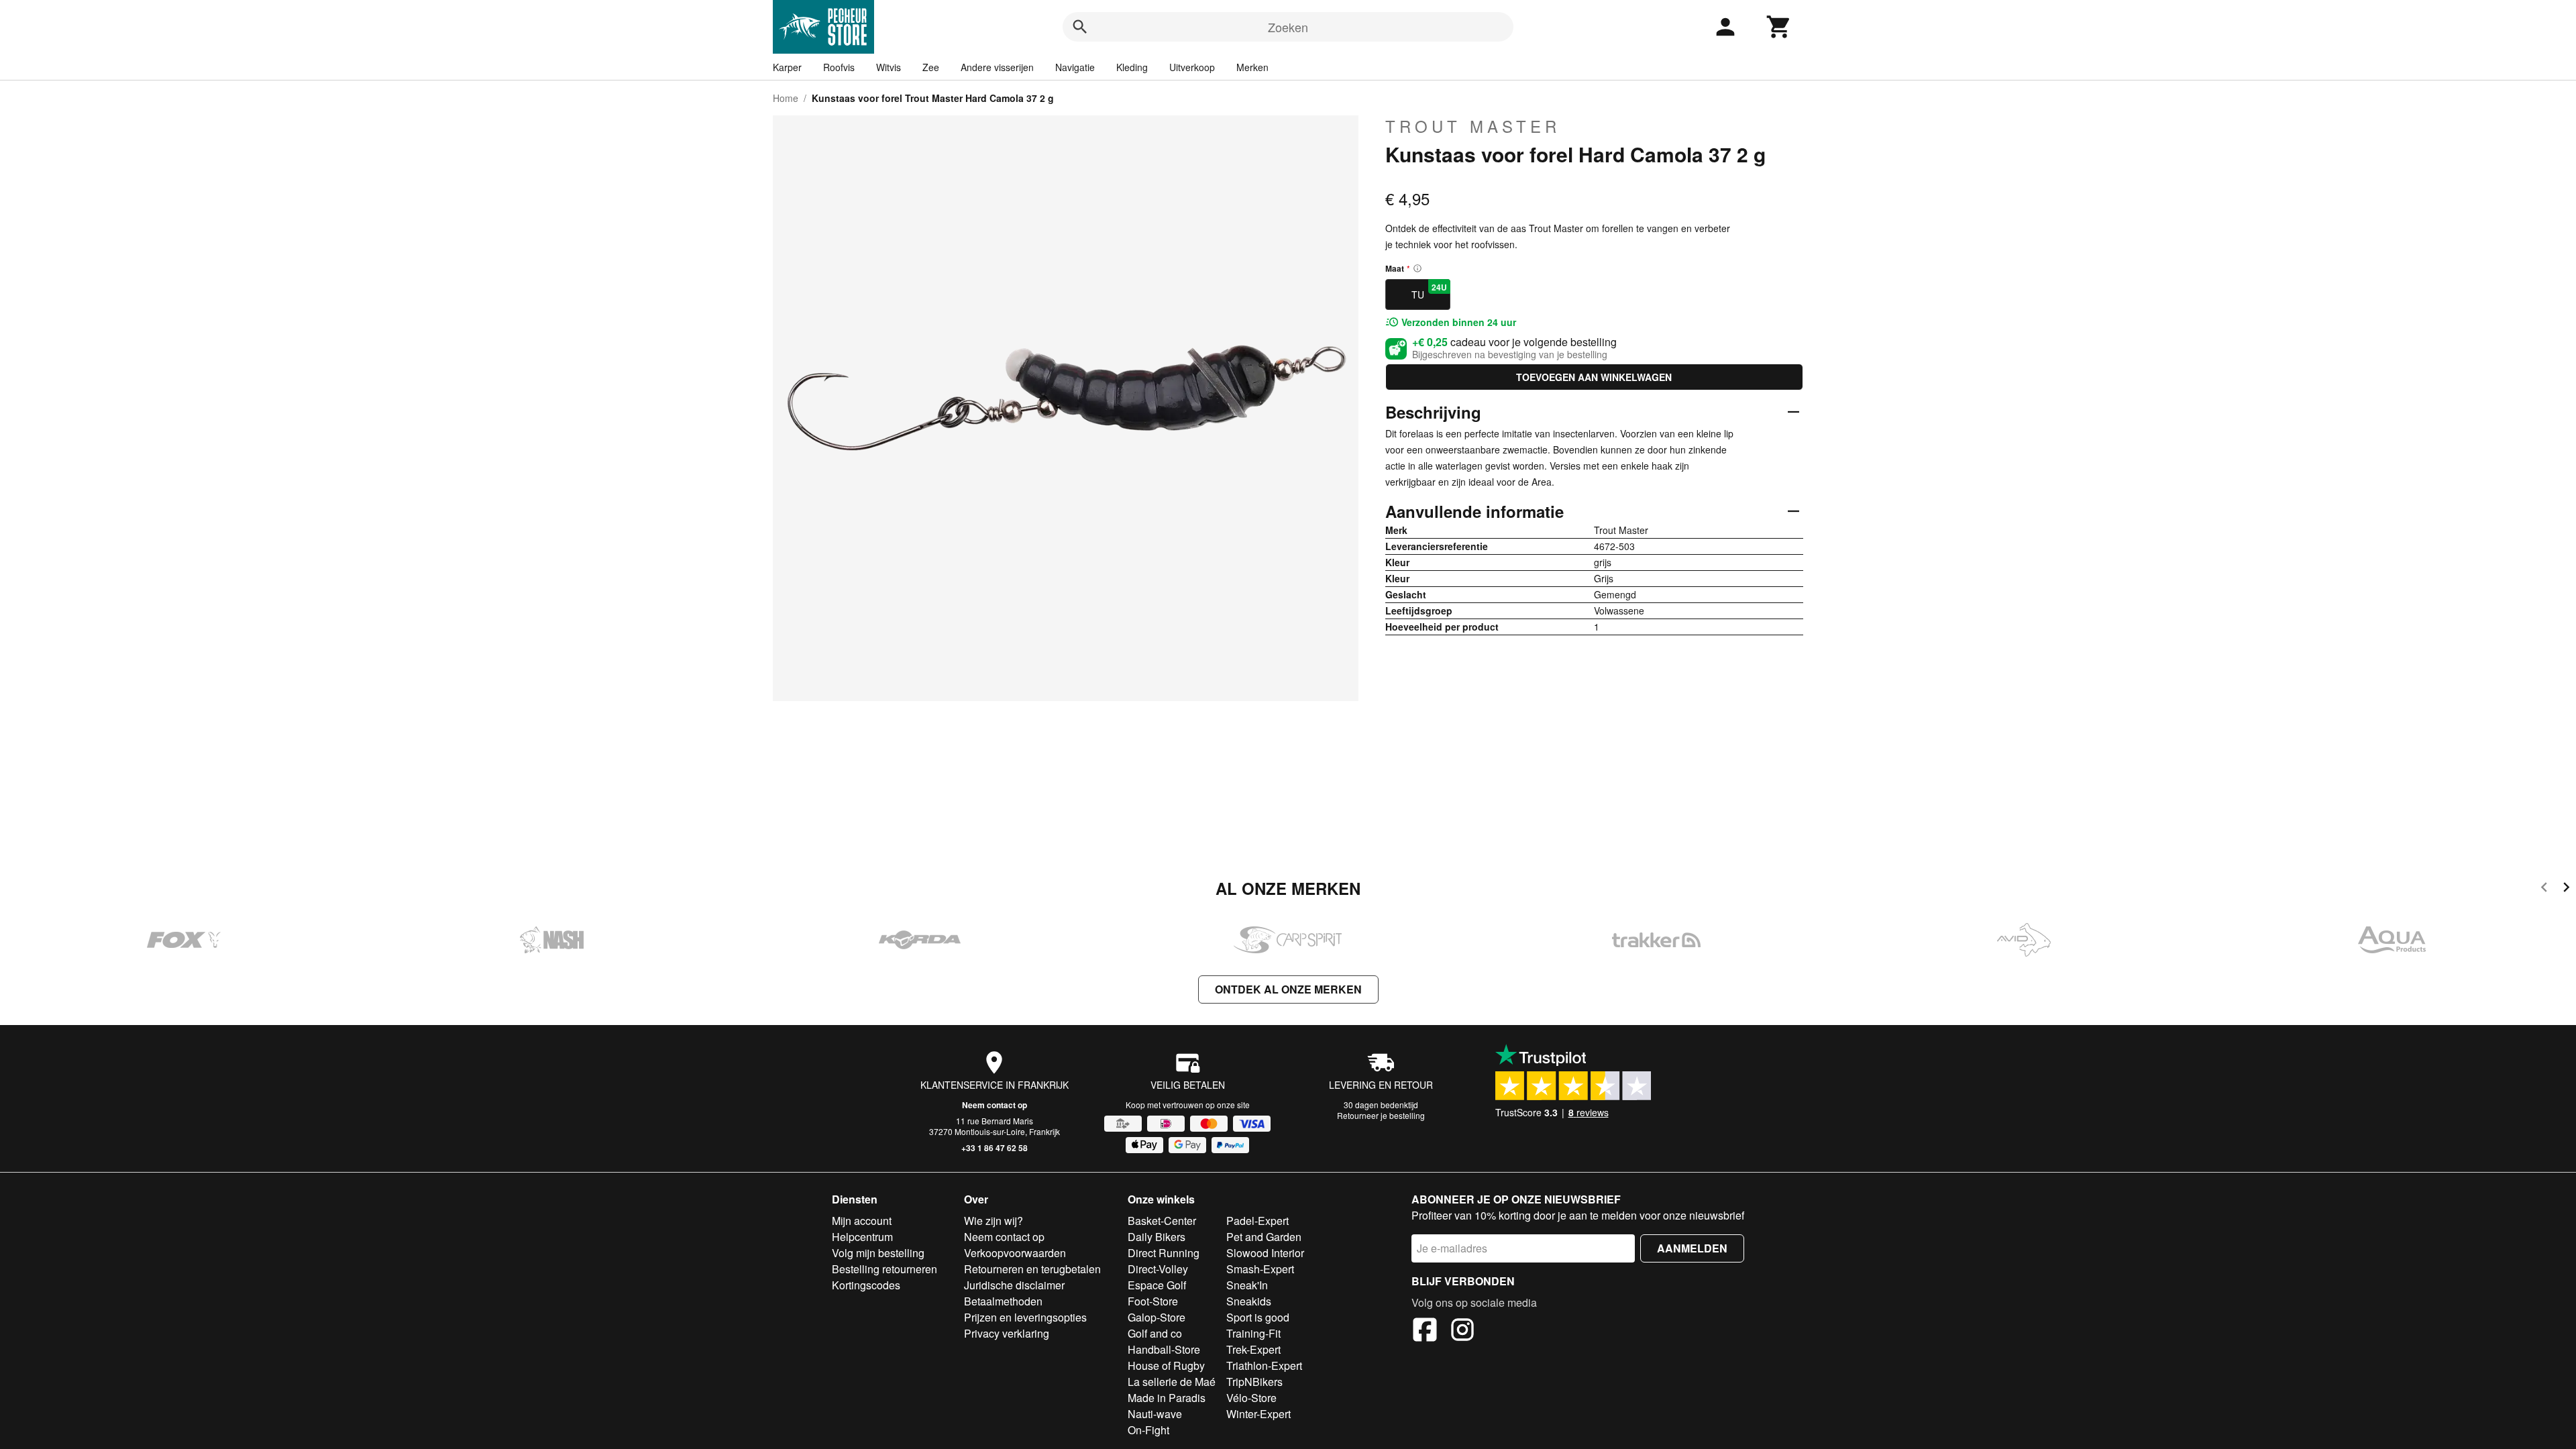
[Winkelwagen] (1779, 27)
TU (1429, 291)
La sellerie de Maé (1172, 1382)
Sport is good (1258, 1317)
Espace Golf (1157, 1285)
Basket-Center (1162, 1221)
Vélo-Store (1251, 1398)
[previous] (2544, 889)
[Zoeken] (1080, 27)
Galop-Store (1157, 1317)
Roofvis (839, 67)
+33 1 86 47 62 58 (995, 1148)
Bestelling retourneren (884, 1269)
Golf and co (1155, 1333)
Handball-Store (1164, 1349)
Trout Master (1473, 126)
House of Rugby (1166, 1365)
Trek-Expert (1253, 1349)
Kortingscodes (866, 1285)
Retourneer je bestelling (1381, 1115)
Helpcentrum (862, 1237)
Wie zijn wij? (994, 1221)
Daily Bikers (1157, 1237)
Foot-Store (1153, 1301)
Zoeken (1288, 27)
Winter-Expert (1258, 1414)
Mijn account (862, 1221)
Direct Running (1164, 1253)
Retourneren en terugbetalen (1032, 1269)
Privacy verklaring (1007, 1333)
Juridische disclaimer (1014, 1285)
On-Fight (1148, 1430)
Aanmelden (1692, 1248)
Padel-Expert (1257, 1221)
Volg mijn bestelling (878, 1253)
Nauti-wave (1155, 1414)
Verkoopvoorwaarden (1015, 1253)
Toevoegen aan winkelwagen (1594, 377)
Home (786, 98)
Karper (787, 67)
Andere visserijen (997, 67)
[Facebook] (1425, 1332)
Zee (931, 67)
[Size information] (1417, 268)
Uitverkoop (1192, 67)
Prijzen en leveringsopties (1025, 1317)
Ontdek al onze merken (1288, 989)
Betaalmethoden (1003, 1301)
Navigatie (1075, 67)
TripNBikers (1254, 1382)
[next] (2566, 889)
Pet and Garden (1264, 1237)
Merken (1252, 67)
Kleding (1132, 67)
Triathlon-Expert (1264, 1365)
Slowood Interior (1265, 1253)
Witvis (889, 67)
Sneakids (1249, 1301)
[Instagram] (1462, 1332)
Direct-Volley (1158, 1269)
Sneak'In (1247, 1285)
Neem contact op (995, 1105)
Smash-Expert (1260, 1269)
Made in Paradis (1167, 1398)
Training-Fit (1253, 1333)
